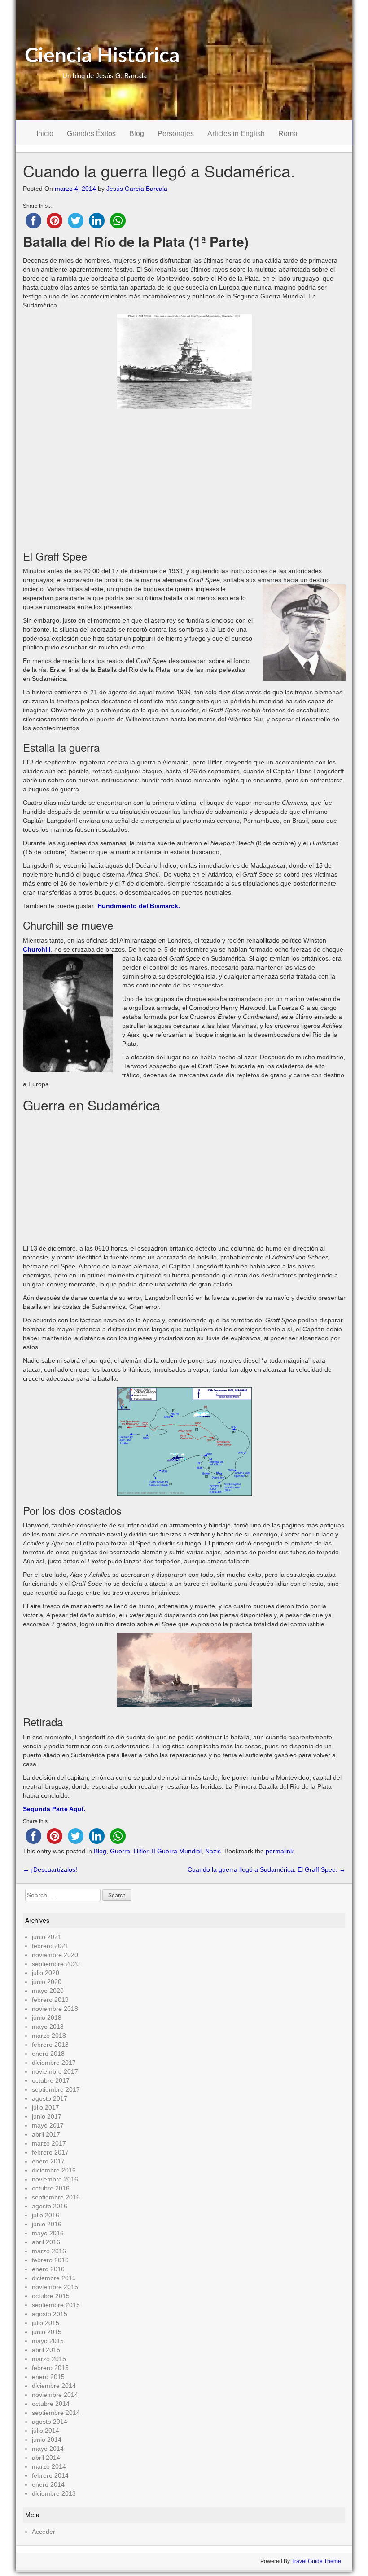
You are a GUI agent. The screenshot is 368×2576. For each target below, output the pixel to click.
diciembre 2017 (54, 2063)
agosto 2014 (50, 2422)
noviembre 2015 (55, 2287)
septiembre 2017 (56, 2089)
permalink (280, 1851)
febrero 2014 (50, 2475)
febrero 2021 (50, 1946)
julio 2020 (46, 1973)
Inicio (45, 134)
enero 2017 (48, 2161)
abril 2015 (46, 2350)
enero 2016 (48, 2269)
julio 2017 (46, 2107)
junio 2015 (47, 2332)
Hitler (141, 1851)
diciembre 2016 (54, 2170)
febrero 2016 (50, 2260)
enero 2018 (48, 2054)
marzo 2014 (49, 2466)
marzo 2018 (49, 2036)
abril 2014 (46, 2458)
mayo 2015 (48, 2341)
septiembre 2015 (56, 2305)
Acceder (44, 2532)
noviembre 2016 (55, 2179)
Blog (137, 134)
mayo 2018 (48, 2027)
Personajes (176, 134)
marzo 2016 (49, 2251)
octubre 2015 (51, 2296)
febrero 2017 (50, 2152)
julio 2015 (46, 2323)
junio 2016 (47, 2224)
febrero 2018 (50, 2045)
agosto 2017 (50, 2098)
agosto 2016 (50, 2206)
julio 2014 (46, 2431)
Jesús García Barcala (137, 189)
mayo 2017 (48, 2125)
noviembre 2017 (55, 2071)
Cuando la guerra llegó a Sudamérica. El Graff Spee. (267, 1869)
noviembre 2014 (55, 2395)
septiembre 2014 (56, 2413)
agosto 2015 (50, 2314)
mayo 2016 (48, 2233)
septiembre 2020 (56, 1964)
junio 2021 (47, 1937)
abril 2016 (46, 2242)
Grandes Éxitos (91, 134)
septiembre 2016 (56, 2197)
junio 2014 (47, 2440)
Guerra (120, 1851)
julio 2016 (46, 2215)
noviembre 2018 (55, 2009)
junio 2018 (47, 2018)
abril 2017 (46, 2134)
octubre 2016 (51, 2188)
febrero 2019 (50, 2000)
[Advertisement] (184, 476)
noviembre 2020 (55, 1955)
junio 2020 (47, 1982)
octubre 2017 (51, 2080)
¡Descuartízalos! (50, 1869)
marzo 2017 (49, 2143)
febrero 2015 (50, 2368)
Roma (288, 134)
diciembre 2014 (54, 2386)
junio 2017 (47, 2116)
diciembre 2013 (54, 2493)
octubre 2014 (51, 2404)
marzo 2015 (49, 2359)
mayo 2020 (48, 1991)
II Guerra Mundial (177, 1851)
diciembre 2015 (54, 2278)
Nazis (213, 1851)
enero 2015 (48, 2377)
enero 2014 (48, 2484)
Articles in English (236, 134)
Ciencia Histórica (102, 56)
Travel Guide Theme (316, 2561)
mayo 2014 (48, 2449)
